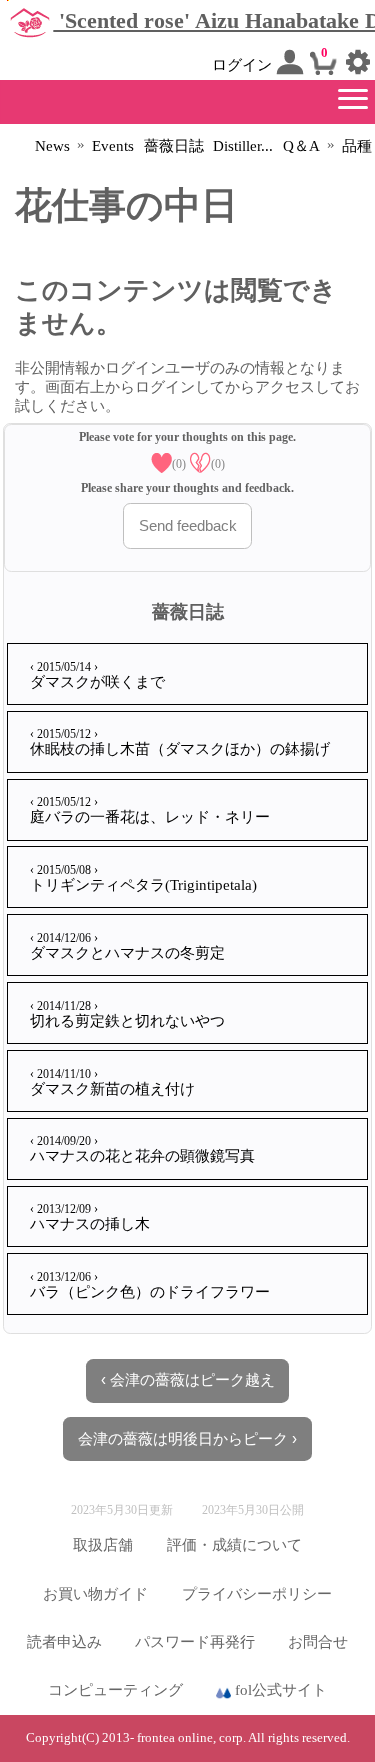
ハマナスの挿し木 (90, 1217)
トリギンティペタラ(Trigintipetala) (143, 878)
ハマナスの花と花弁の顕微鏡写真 (142, 1149)
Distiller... (243, 146)
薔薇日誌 (174, 146)
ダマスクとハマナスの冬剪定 (127, 946)
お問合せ (318, 1642)
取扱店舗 (103, 1545)
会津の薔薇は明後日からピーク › (187, 1439)
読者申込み (64, 1642)
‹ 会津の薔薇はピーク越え (188, 1380)
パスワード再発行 (195, 1642)
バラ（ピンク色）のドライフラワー (150, 1285)
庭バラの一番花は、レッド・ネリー (150, 810)
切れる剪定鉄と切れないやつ (127, 1014)
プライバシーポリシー (257, 1594)
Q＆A (301, 146)
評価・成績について (234, 1545)
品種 (357, 146)
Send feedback (188, 526)
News (52, 146)
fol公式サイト (279, 1690)
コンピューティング (115, 1690)
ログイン (244, 65)
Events (113, 146)
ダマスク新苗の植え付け (112, 1082)
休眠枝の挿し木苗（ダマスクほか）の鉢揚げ (180, 742)
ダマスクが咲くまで (97, 675)
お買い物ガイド (95, 1594)
